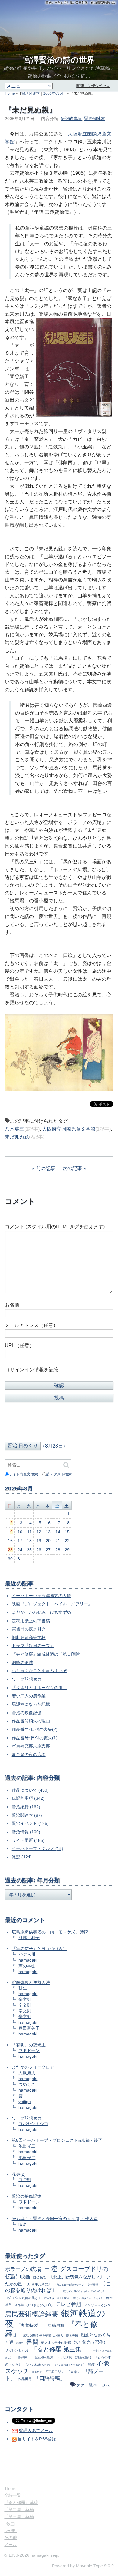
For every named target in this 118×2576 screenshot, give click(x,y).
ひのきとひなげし (40, 2305)
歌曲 (11, 2524)
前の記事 (46, 1168)
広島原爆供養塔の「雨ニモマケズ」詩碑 (50, 1932)
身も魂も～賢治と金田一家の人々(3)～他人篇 (55, 2219)
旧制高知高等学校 (29, 1637)
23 (10, 1550)
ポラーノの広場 (23, 2269)
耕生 (23, 1988)
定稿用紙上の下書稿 (31, 1621)
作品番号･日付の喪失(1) (35, 1738)
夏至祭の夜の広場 (29, 1754)
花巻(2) (19, 2174)
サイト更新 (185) (28, 1840)
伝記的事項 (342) (28, 1798)
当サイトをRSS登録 (37, 2439)
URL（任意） (20, 1345)
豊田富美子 (29, 2028)
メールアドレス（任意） (31, 1325)
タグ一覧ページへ (93, 2385)
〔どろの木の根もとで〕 (38, 2365)
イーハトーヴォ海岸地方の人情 (41, 1596)
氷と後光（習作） (91, 2342)
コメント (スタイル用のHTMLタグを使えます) (55, 1227)
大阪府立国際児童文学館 (69, 1129)
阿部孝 (19, 2305)
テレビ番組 (69, 2304)
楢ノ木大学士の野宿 (56, 2343)
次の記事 (72, 1168)
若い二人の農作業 (29, 1696)
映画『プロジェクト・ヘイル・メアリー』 (52, 1604)
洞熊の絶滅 (22, 1663)
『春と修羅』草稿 (21, 2503)
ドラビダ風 (64, 2357)
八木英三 (15, 1129)
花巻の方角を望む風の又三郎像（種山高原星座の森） (82, 3)
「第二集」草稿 (19, 2509)
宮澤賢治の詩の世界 (59, 60)
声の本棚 (27, 1966)
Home (10, 93)
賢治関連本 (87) (27, 1815)
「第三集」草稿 (19, 2516)
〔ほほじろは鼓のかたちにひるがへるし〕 (82, 2291)
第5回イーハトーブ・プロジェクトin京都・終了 (57, 2140)
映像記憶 (37, 2372)
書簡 (32, 2342)
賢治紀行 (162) (26, 1807)
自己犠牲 (40, 2277)
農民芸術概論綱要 (32, 2314)
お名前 (12, 1305)
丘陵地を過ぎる (83, 2357)
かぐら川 (27, 1954)
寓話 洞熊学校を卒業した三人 (43, 2335)
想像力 (20, 2343)
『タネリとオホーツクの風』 (39, 1688)
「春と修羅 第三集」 (59, 2349)
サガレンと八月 (17, 2350)
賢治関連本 (31, 93)
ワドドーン (29, 2050)
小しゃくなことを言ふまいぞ (39, 1671)
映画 (25, 2277)
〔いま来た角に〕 (38, 2284)
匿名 (23, 2224)
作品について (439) (30, 1790)
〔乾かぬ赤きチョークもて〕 (87, 2298)
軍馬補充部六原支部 (31, 1746)
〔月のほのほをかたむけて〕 (70, 2365)
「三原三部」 (54, 2372)
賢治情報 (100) (26, 1832)
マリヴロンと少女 (97, 2305)
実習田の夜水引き (29, 1629)
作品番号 (25, 2379)
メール (11, 2545)
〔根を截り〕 (22, 2357)
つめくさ (27, 2084)
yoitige (25, 2102)
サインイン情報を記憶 (34, 1370)
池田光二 (27, 2146)
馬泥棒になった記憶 (31, 1704)
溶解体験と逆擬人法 (31, 1982)
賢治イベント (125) (30, 1823)
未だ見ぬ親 (17, 1137)
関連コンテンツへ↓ (93, 86)
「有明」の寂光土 (29, 2045)
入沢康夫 (27, 2073)
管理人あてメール (36, 2431)
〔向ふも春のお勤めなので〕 (70, 2285)
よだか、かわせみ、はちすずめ (41, 1612)
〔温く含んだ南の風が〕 (23, 2298)
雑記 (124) (22, 1857)
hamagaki (28, 1960)
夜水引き (49, 2298)
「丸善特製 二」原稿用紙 (41, 2325)
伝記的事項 (71, 119)
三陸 (51, 2269)
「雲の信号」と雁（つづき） (39, 1949)
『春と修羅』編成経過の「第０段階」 (48, 1654)
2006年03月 (53, 93)
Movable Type (95, 2566)
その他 (11, 2538)
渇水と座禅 (63, 2298)
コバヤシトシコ (33, 2124)
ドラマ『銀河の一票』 (33, 1646)
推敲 (91, 2364)
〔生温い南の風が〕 (43, 2357)
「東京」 (74, 2372)
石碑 (11, 2531)
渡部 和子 (29, 1938)
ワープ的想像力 (27, 1679)
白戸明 (25, 2180)
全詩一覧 (13, 2495)
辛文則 (25, 1999)
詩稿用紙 (93, 2285)
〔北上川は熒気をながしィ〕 (77, 2277)
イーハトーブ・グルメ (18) (38, 1848)
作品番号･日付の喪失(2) (35, 1729)
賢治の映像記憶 (27, 1713)
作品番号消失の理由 (31, 1721)
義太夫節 (72, 2335)
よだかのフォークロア (33, 2067)
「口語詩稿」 (50, 2378)
